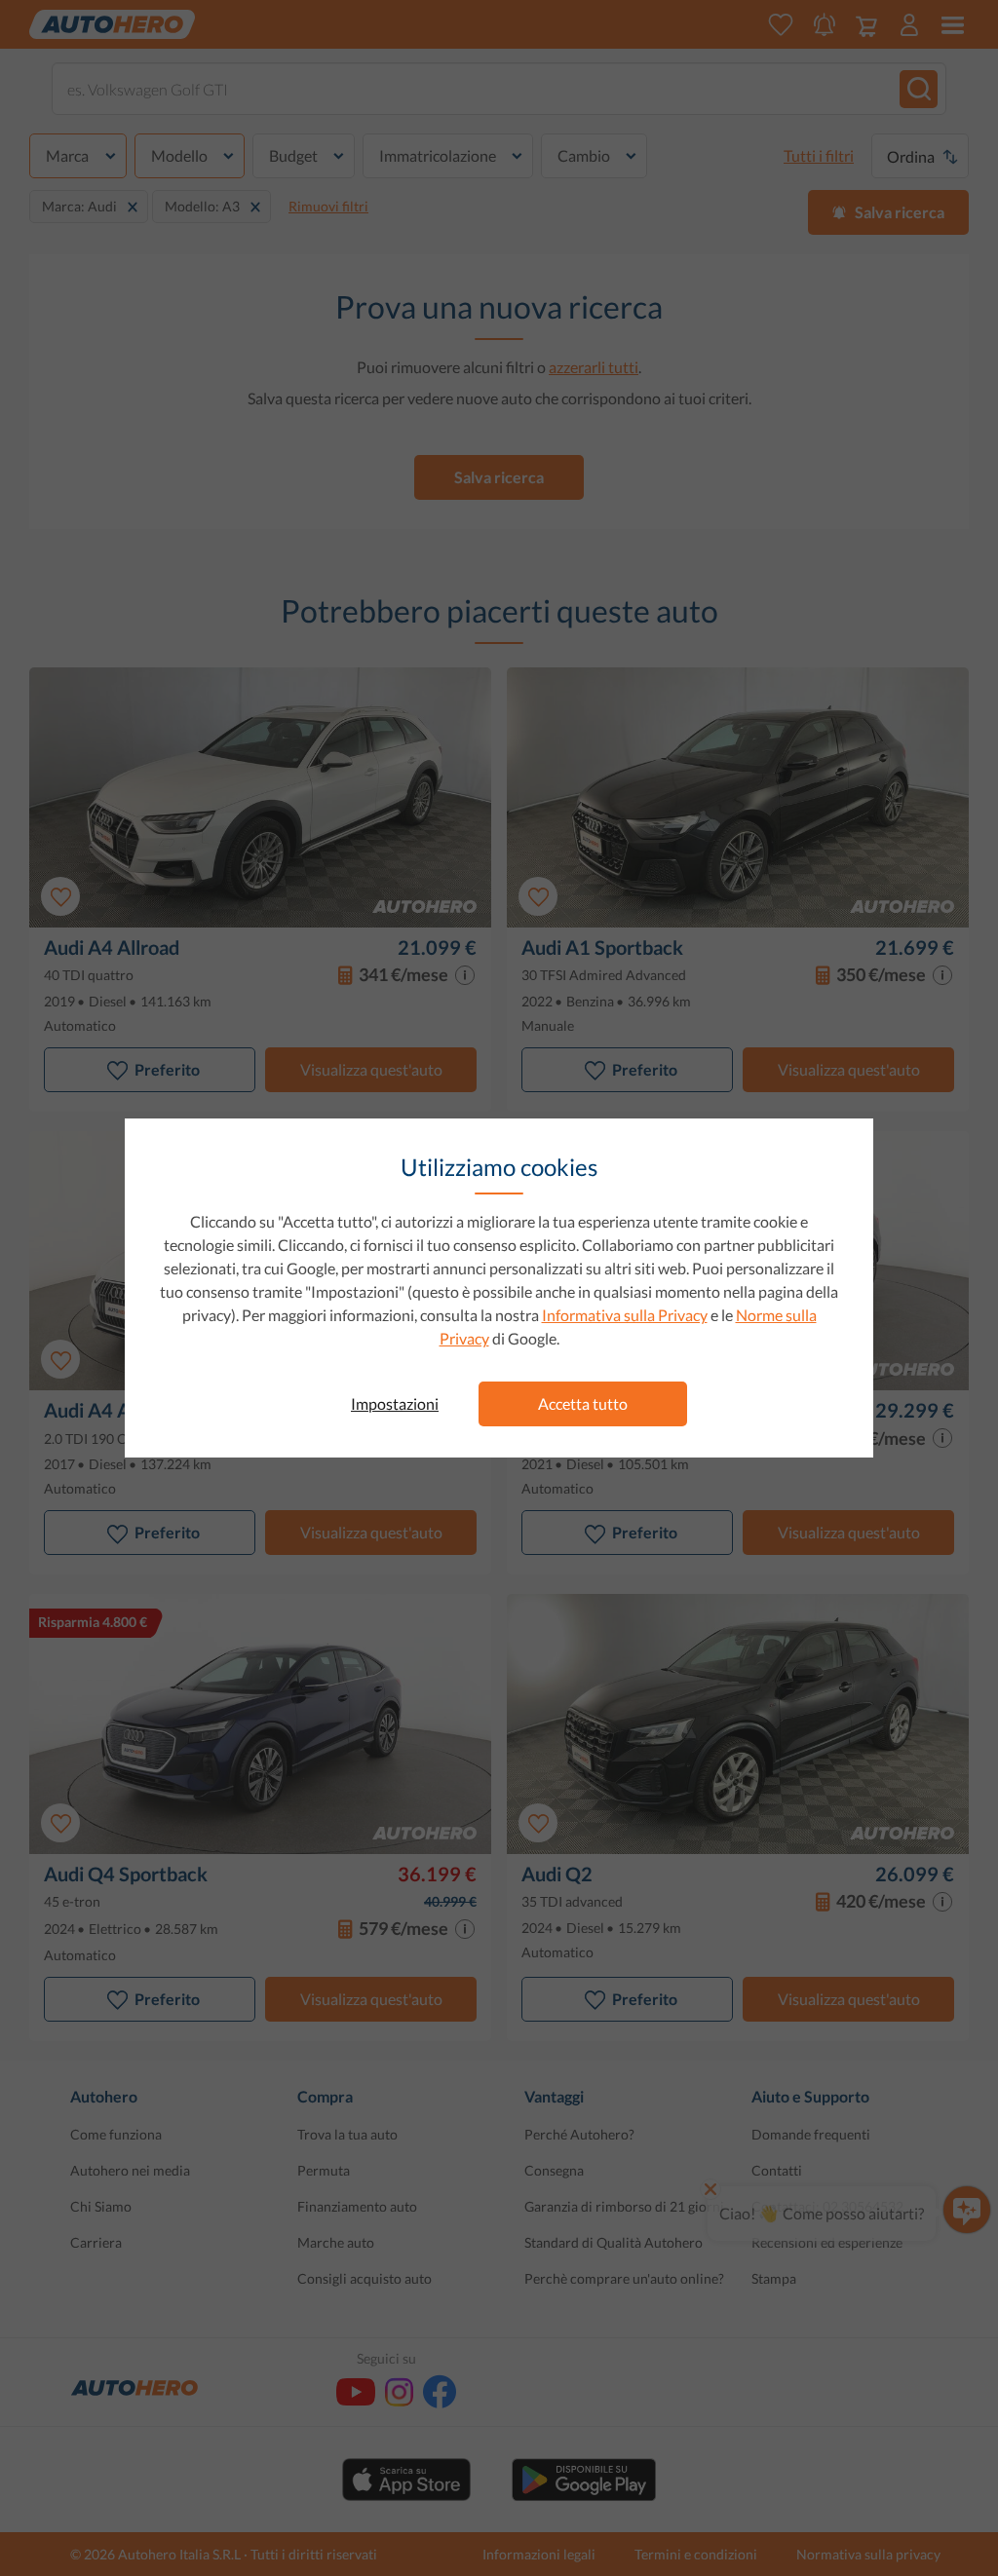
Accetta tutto (583, 1403)
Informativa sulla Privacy (625, 1315)
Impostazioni (395, 1403)
